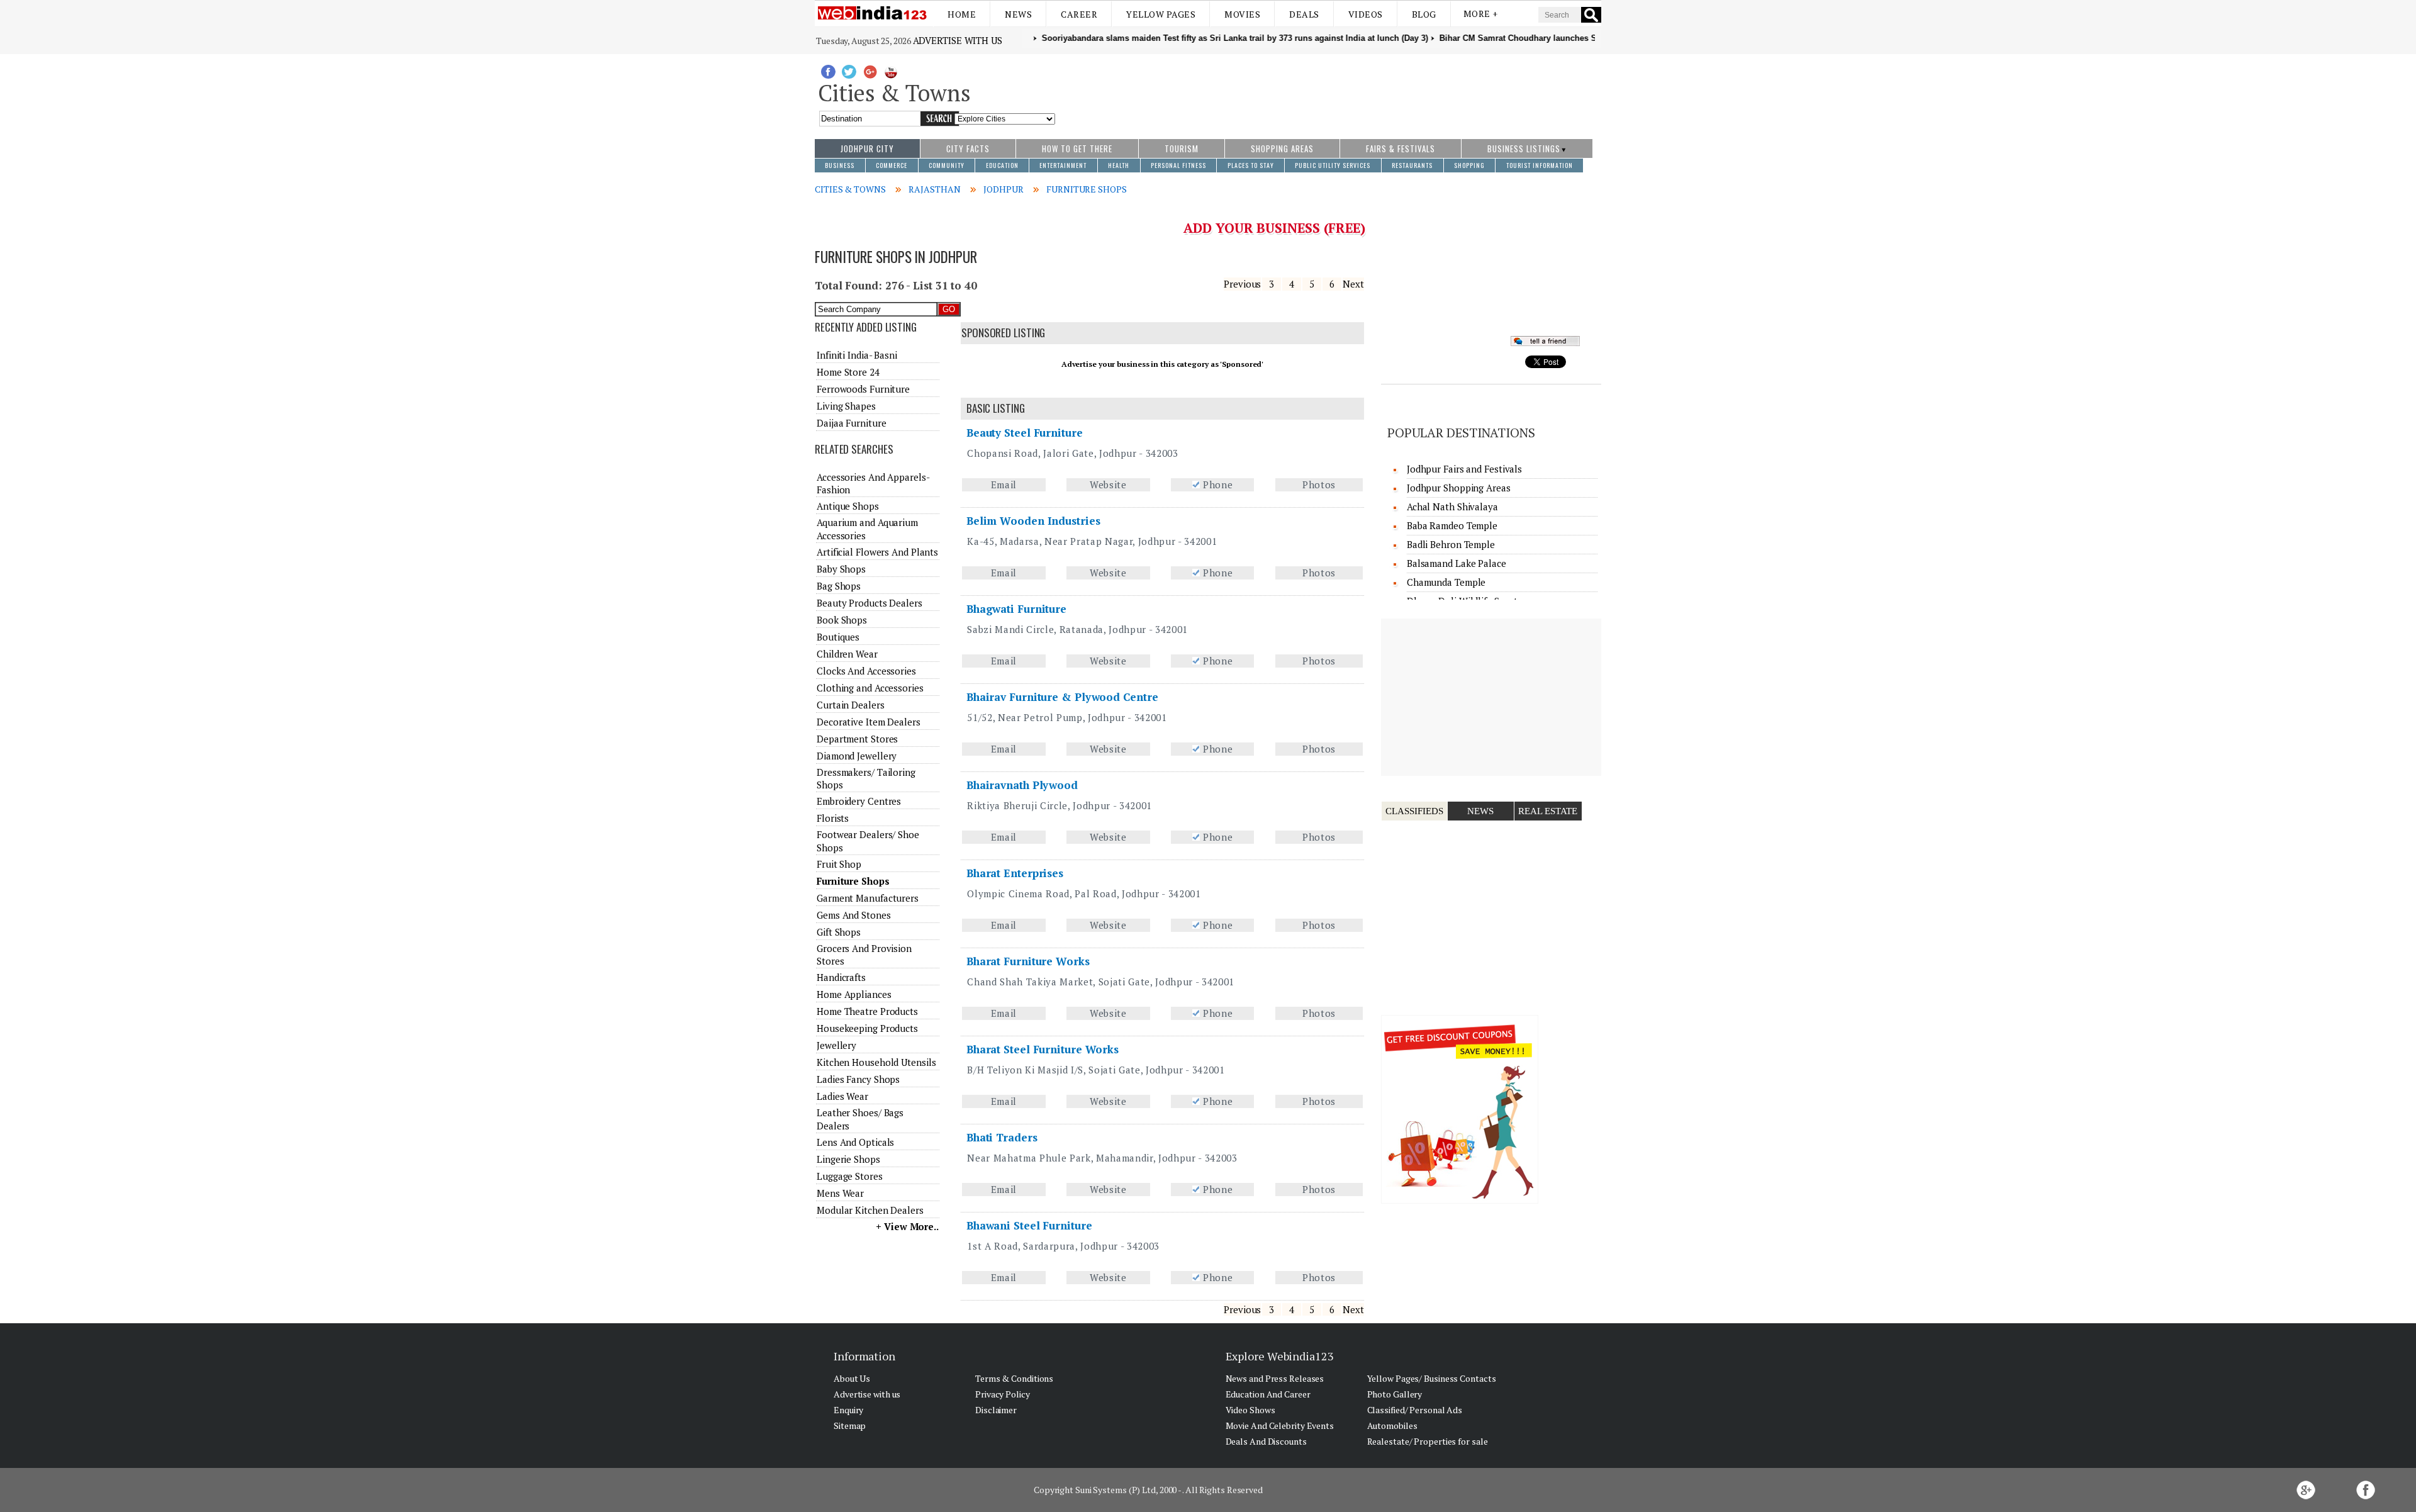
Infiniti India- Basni (857, 355)
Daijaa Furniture (851, 423)
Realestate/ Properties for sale (1428, 1441)
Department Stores (857, 739)
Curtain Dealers (851, 705)
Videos (1366, 14)
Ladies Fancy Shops (858, 1079)
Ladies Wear (842, 1096)
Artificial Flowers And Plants (877, 552)
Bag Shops (839, 586)
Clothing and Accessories (870, 688)
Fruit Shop (839, 864)
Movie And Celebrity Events (1280, 1425)
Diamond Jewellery (857, 756)
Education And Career (1268, 1394)
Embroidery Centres (859, 801)
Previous (1242, 284)
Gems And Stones (854, 915)
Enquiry (848, 1410)
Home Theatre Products (867, 1011)
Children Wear (847, 654)
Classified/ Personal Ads (1415, 1410)
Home (962, 14)
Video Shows (1250, 1410)
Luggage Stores (850, 1176)
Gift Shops (839, 932)
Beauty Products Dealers (870, 603)
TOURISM (1182, 148)
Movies (1242, 14)
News (1018, 14)
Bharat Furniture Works (1028, 961)
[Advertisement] (1328, 90)
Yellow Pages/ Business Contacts (1432, 1378)
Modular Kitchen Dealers (870, 1210)
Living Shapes (846, 406)
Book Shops (842, 620)
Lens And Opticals (855, 1142)
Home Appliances (854, 994)
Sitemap (850, 1425)
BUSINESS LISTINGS (1524, 148)
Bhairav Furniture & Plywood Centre (1062, 697)
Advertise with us (958, 40)
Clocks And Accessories (866, 671)
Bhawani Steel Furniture (1029, 1225)
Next (1353, 284)
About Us (852, 1378)
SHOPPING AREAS (1282, 148)
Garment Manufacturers (868, 898)
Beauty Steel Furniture (1025, 433)
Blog (1424, 14)
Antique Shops (848, 506)
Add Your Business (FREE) (1274, 228)
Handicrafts (841, 977)
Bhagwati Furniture (1016, 609)
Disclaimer (996, 1410)
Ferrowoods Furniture (863, 389)
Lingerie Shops (848, 1159)
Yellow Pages (1161, 14)
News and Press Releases (1275, 1378)
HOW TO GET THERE (1077, 148)
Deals (1304, 14)
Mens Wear (840, 1193)
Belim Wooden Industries (1033, 521)
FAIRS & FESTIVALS (1401, 148)
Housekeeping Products (867, 1028)
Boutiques (838, 637)
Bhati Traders (1002, 1137)
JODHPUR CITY (867, 148)
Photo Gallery (1395, 1394)
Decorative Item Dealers (869, 722)
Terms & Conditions (1014, 1378)
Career (1079, 14)
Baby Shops (841, 569)
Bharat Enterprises (1015, 873)
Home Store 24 (848, 372)
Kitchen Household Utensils (876, 1062)
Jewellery (836, 1045)
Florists (833, 818)
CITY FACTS (968, 148)
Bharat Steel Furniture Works (1043, 1049)
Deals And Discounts (1266, 1441)
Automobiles (1392, 1425)
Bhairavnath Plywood (1022, 785)
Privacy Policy (1003, 1394)
